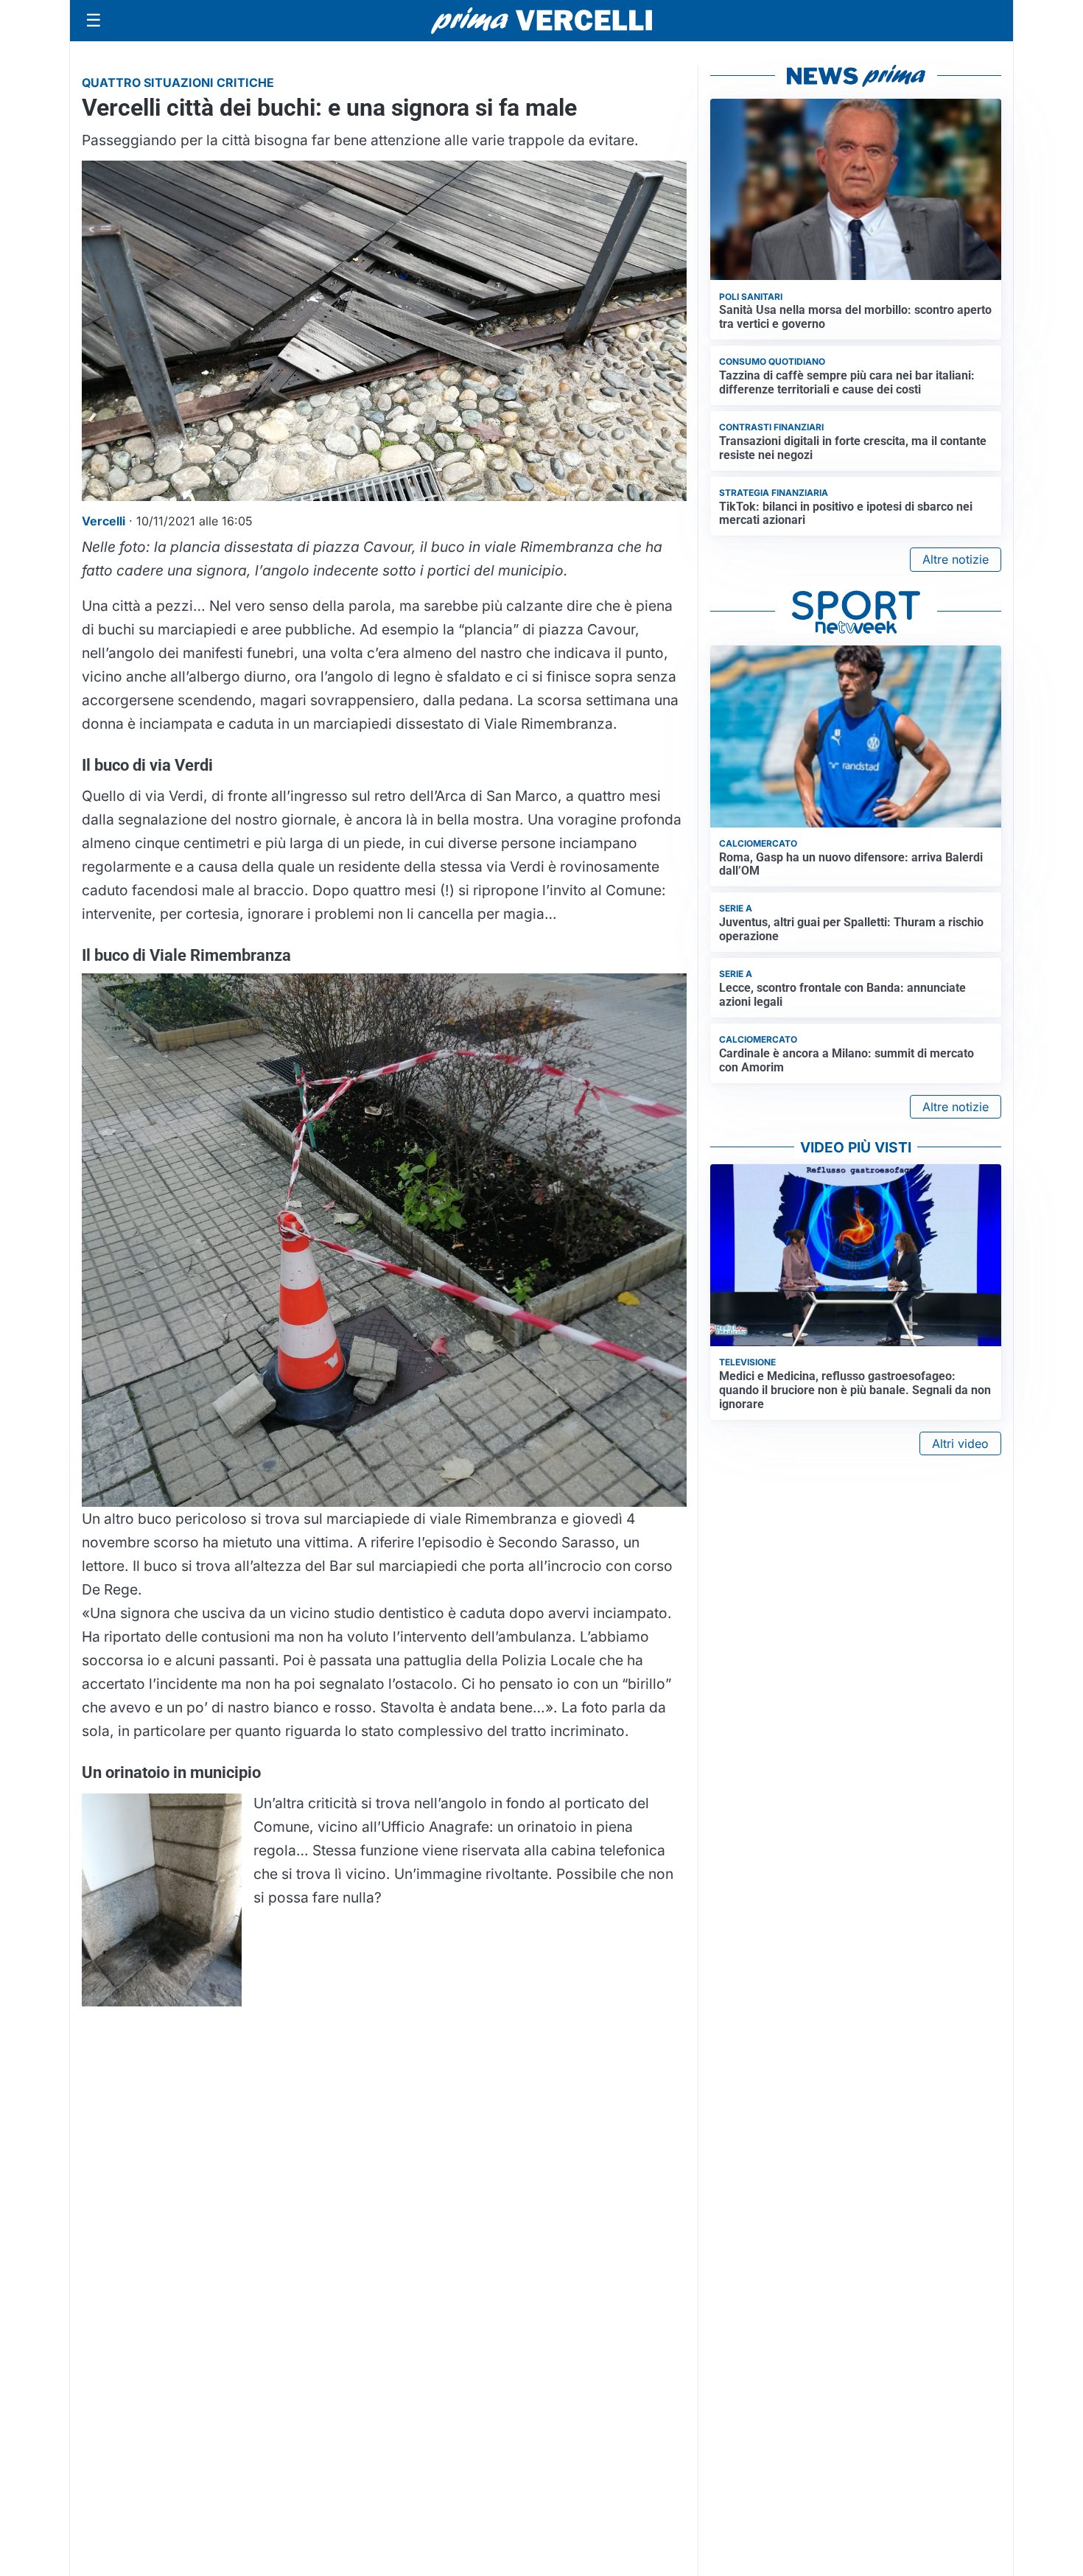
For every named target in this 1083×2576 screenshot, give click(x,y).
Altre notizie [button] (956, 559)
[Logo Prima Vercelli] (541, 21)
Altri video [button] (960, 1443)
